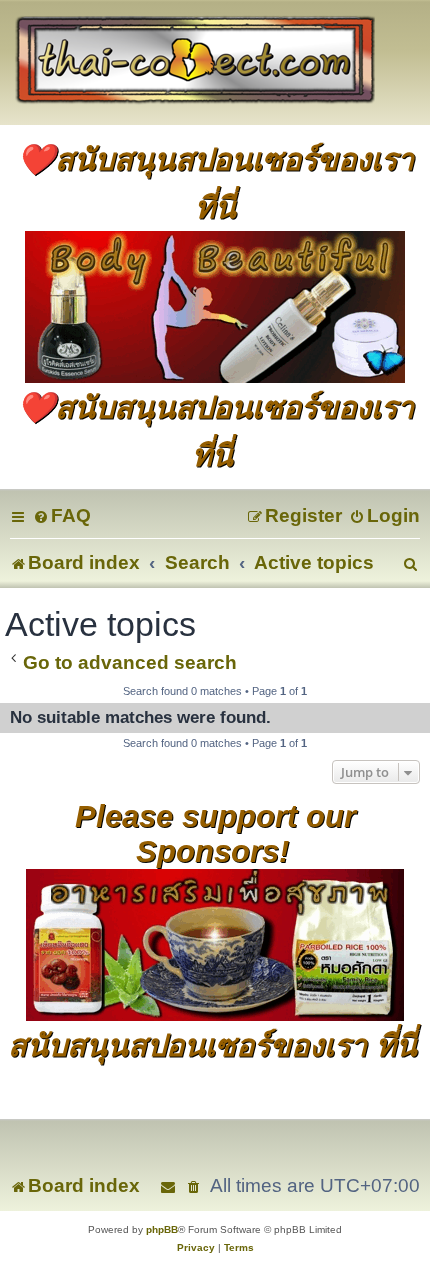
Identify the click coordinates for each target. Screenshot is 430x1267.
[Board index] (215, 62)
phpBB (162, 1229)
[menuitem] (62, 515)
